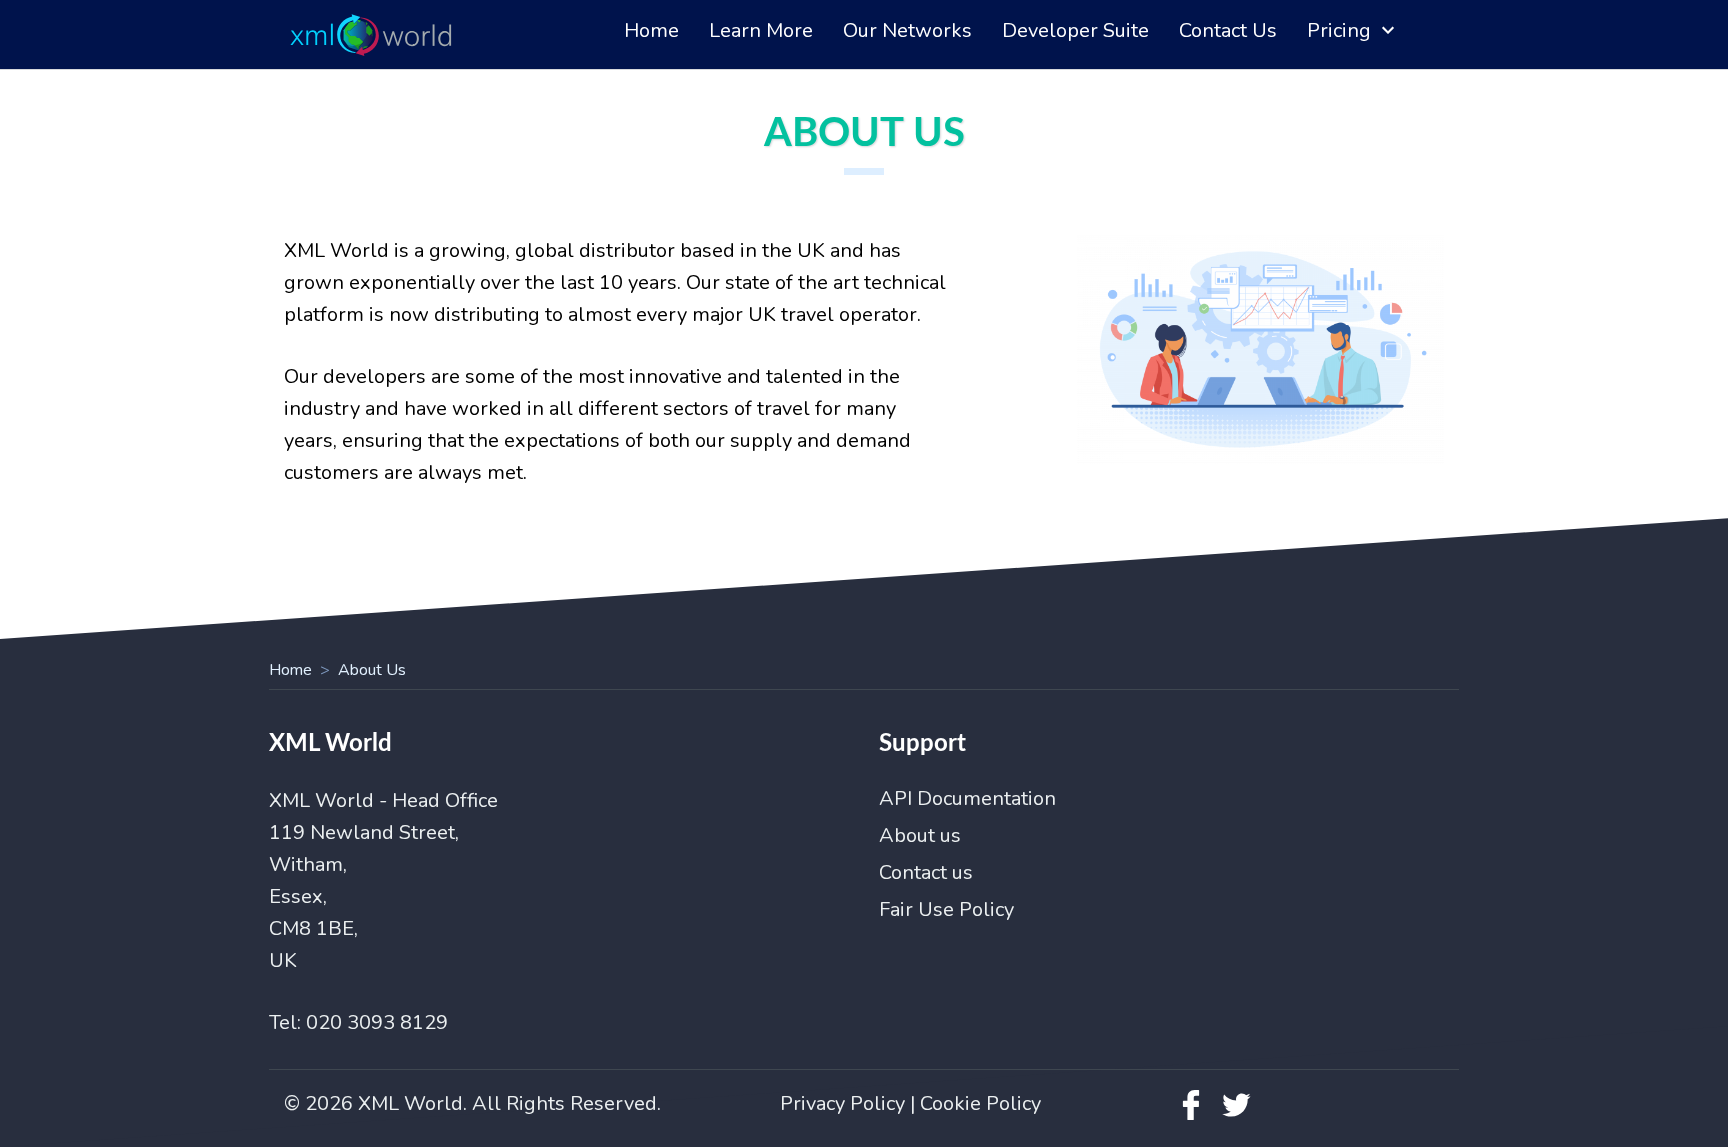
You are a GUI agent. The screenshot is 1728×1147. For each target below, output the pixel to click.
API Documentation (967, 798)
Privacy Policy (842, 1103)
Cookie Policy (980, 1103)
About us (920, 835)
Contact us (926, 872)
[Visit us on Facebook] (1191, 1114)
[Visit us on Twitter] (1236, 1114)
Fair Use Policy (946, 909)
